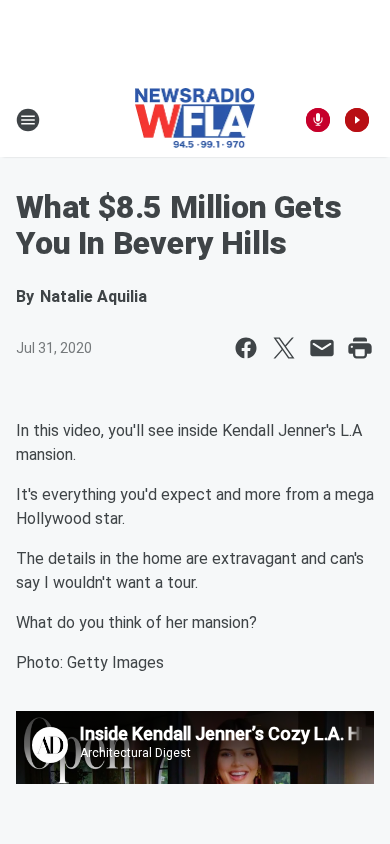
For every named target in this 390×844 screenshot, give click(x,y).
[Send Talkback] (318, 120)
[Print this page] (360, 348)
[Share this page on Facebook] (246, 348)
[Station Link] (195, 120)
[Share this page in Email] (322, 348)
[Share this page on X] (284, 348)
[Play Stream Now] (357, 120)
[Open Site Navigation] (28, 120)
